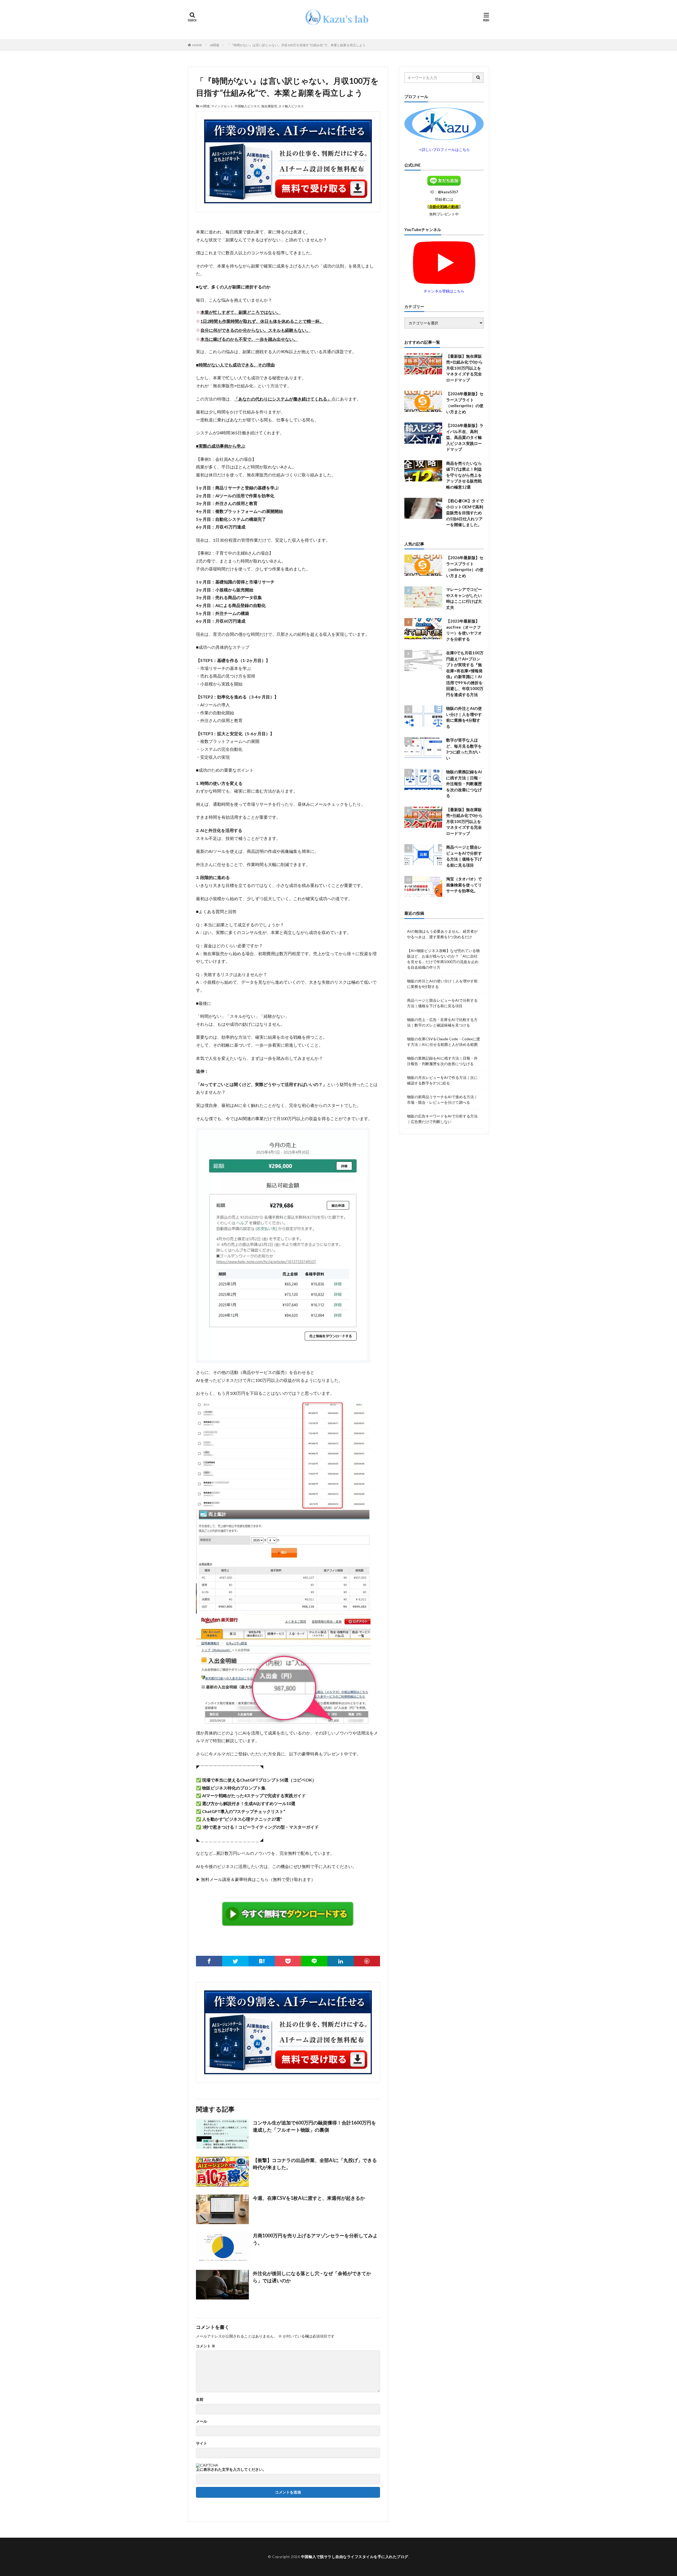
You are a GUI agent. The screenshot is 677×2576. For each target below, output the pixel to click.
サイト (202, 2443)
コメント (206, 2346)
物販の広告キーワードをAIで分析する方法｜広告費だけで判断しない (442, 1119)
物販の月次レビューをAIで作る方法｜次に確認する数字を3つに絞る (442, 1080)
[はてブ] (262, 1961)
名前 (200, 2399)
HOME (197, 45)
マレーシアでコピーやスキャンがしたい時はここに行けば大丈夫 (464, 598)
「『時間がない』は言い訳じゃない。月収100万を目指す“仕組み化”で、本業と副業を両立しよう (296, 45)
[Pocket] (288, 1961)
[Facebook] (209, 1961)
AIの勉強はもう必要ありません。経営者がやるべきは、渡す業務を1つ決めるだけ (442, 934)
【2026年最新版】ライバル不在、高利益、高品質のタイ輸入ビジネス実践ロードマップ (465, 437)
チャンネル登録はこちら (444, 291)
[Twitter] (235, 1961)
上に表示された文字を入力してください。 (231, 2469)
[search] (478, 78)
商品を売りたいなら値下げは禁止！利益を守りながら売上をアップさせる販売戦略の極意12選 (464, 475)
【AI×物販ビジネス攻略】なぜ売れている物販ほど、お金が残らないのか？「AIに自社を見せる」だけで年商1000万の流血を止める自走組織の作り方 (443, 959)
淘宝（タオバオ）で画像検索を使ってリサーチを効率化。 (464, 885)
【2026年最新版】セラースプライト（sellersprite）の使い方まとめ (465, 403)
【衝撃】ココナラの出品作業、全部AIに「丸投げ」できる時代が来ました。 (315, 2164)
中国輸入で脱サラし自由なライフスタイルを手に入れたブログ (355, 2557)
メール (202, 2421)
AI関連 (215, 45)
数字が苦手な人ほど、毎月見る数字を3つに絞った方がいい (464, 749)
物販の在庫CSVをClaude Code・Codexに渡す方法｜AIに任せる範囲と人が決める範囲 (443, 1042)
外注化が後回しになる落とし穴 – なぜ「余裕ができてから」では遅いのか (312, 2277)
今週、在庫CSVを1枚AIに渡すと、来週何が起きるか (309, 2198)
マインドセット (222, 106)
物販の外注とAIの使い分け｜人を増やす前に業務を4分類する (464, 717)
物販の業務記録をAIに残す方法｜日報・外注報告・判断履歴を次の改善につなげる (464, 784)
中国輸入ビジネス (247, 106)
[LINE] (314, 1961)
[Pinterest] (367, 1961)
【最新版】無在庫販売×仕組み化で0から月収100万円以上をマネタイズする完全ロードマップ (464, 368)
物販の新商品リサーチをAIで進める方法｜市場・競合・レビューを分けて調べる (442, 1100)
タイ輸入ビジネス (291, 106)
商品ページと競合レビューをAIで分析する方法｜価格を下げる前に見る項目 (464, 856)
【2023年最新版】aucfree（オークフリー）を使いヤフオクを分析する (464, 630)
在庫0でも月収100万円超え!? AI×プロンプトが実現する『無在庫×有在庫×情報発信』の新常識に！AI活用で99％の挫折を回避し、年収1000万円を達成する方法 (465, 674)
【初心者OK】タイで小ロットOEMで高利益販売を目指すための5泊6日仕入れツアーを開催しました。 (465, 513)
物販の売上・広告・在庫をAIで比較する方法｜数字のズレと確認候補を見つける (442, 1022)
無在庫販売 (269, 106)
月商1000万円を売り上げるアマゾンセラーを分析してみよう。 (315, 2239)
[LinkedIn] (340, 1961)
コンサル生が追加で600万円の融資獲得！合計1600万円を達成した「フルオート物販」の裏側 (314, 2126)
